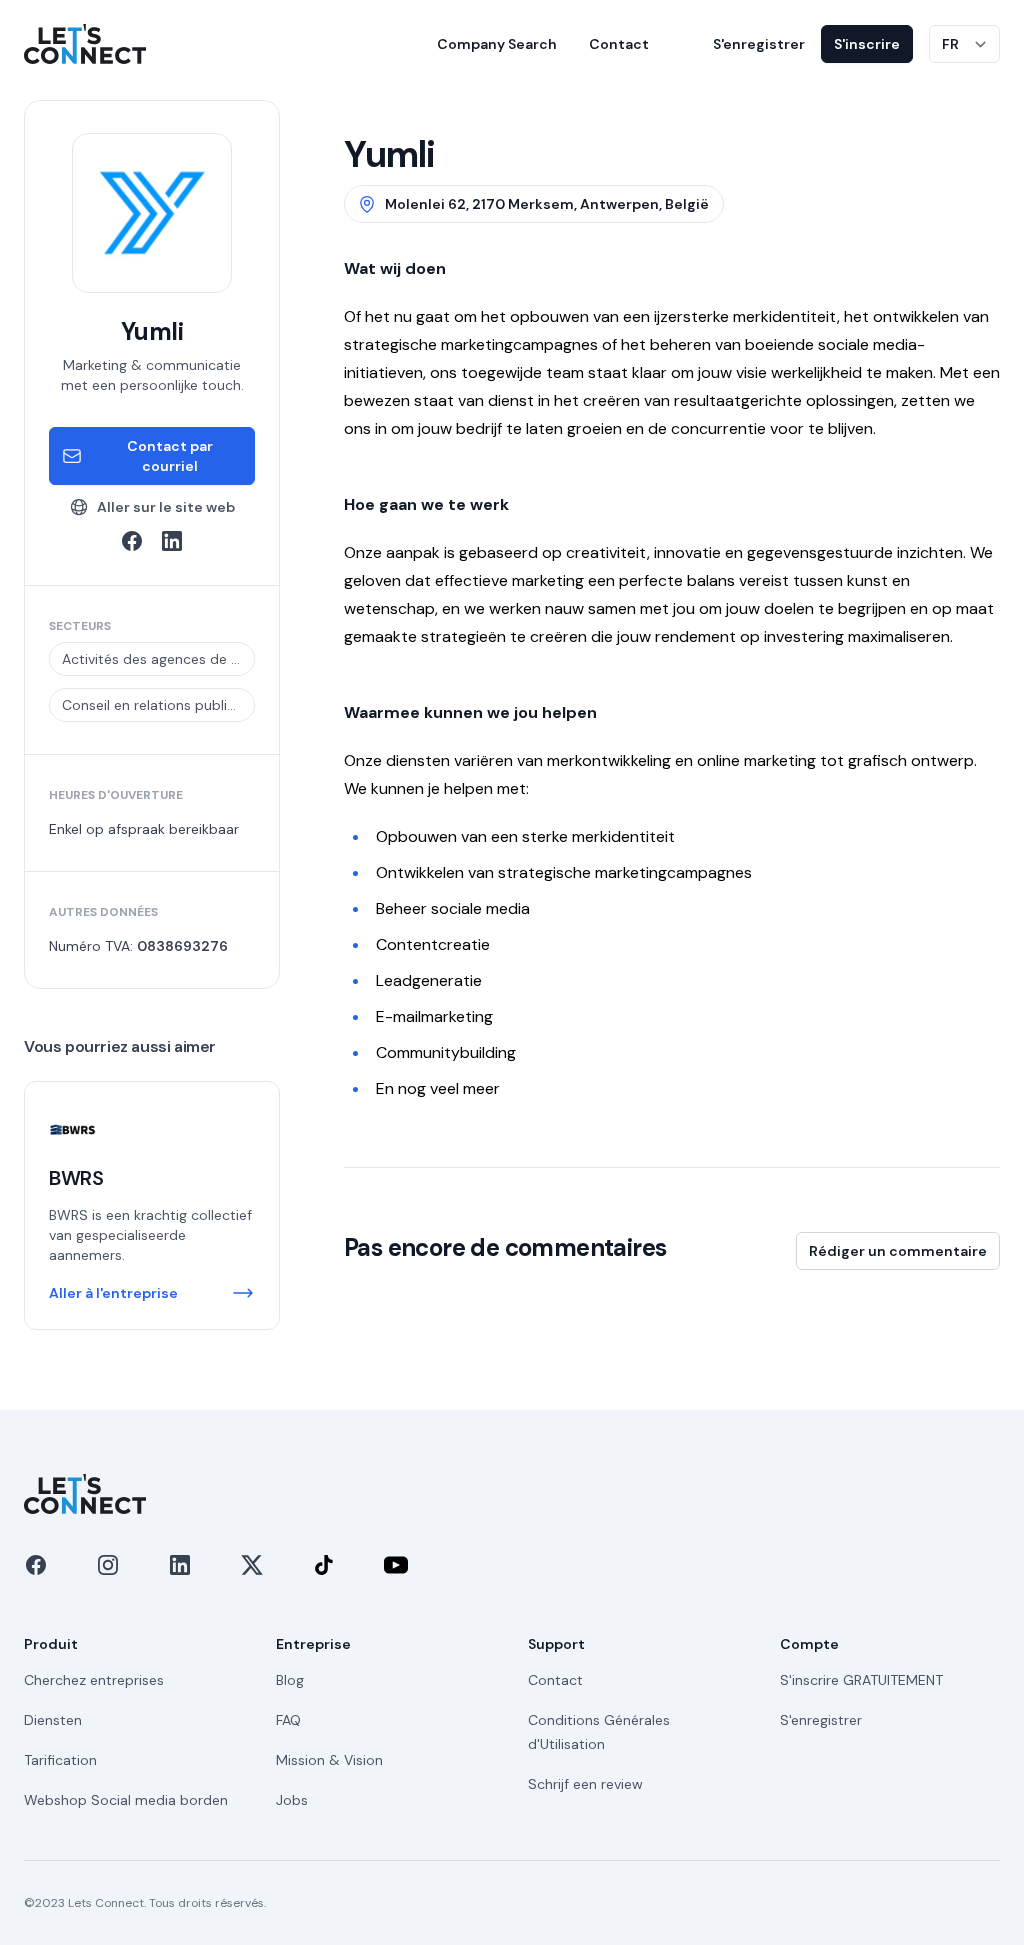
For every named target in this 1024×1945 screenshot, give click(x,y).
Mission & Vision (329, 1760)
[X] (252, 1565)
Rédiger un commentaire (898, 1251)
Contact (619, 44)
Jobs (292, 1800)
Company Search (497, 44)
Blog (290, 1680)
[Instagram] (108, 1565)
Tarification (60, 1760)
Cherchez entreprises (94, 1680)
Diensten (53, 1720)
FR (950, 44)
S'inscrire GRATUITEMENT (861, 1680)
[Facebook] (36, 1565)
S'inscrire (867, 44)
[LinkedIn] (180, 1565)
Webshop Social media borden (126, 1800)
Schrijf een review (585, 1784)
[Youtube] (396, 1565)
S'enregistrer (759, 44)
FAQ (288, 1720)
